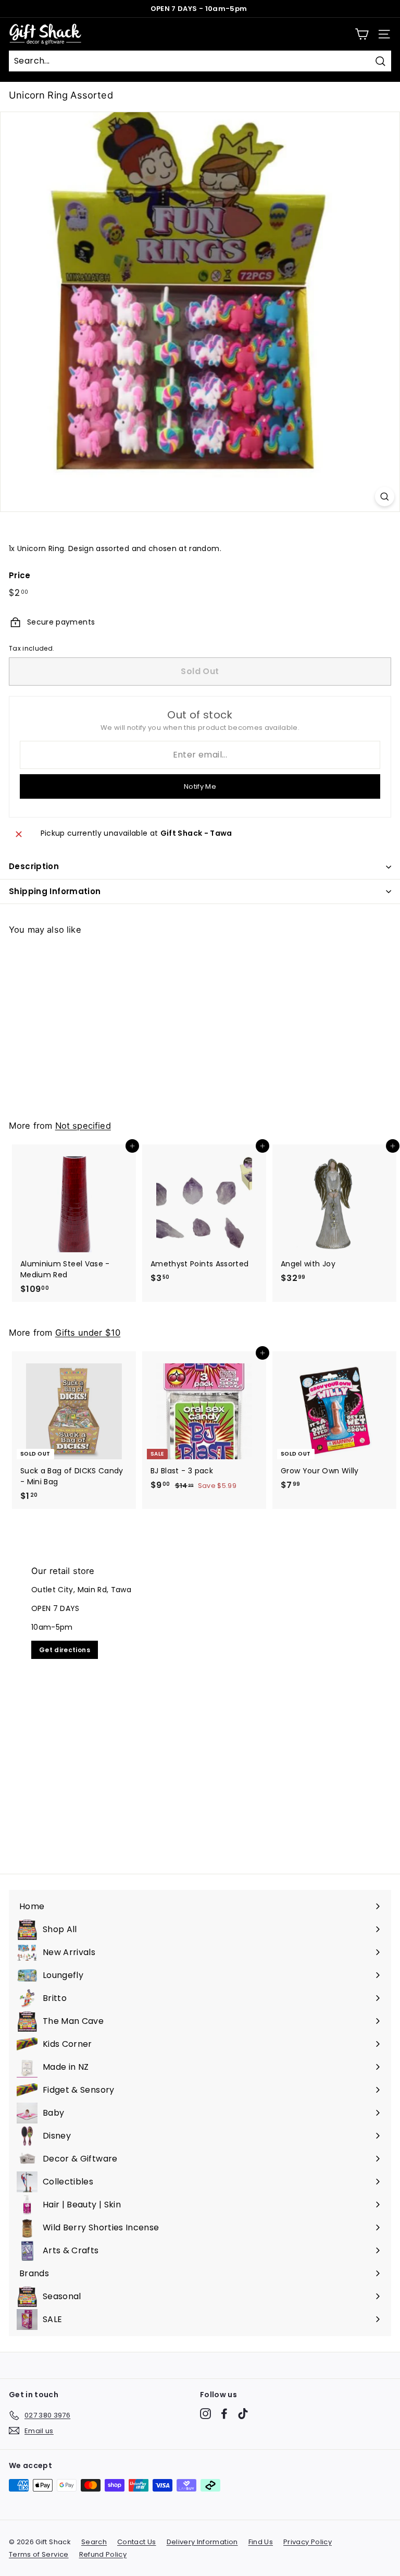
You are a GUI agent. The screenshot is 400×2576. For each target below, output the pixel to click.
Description (34, 866)
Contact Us (137, 2542)
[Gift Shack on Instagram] (205, 2414)
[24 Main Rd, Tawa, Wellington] (200, 1704)
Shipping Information (55, 891)
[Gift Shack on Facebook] (224, 2414)
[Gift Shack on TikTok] (243, 2414)
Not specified (83, 1126)
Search (94, 2542)
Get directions (65, 1650)
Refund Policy (103, 2554)
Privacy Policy (308, 2542)
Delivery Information (202, 2542)
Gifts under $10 (88, 1333)
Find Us (261, 2542)
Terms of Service (39, 2554)
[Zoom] (385, 497)
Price (20, 575)
